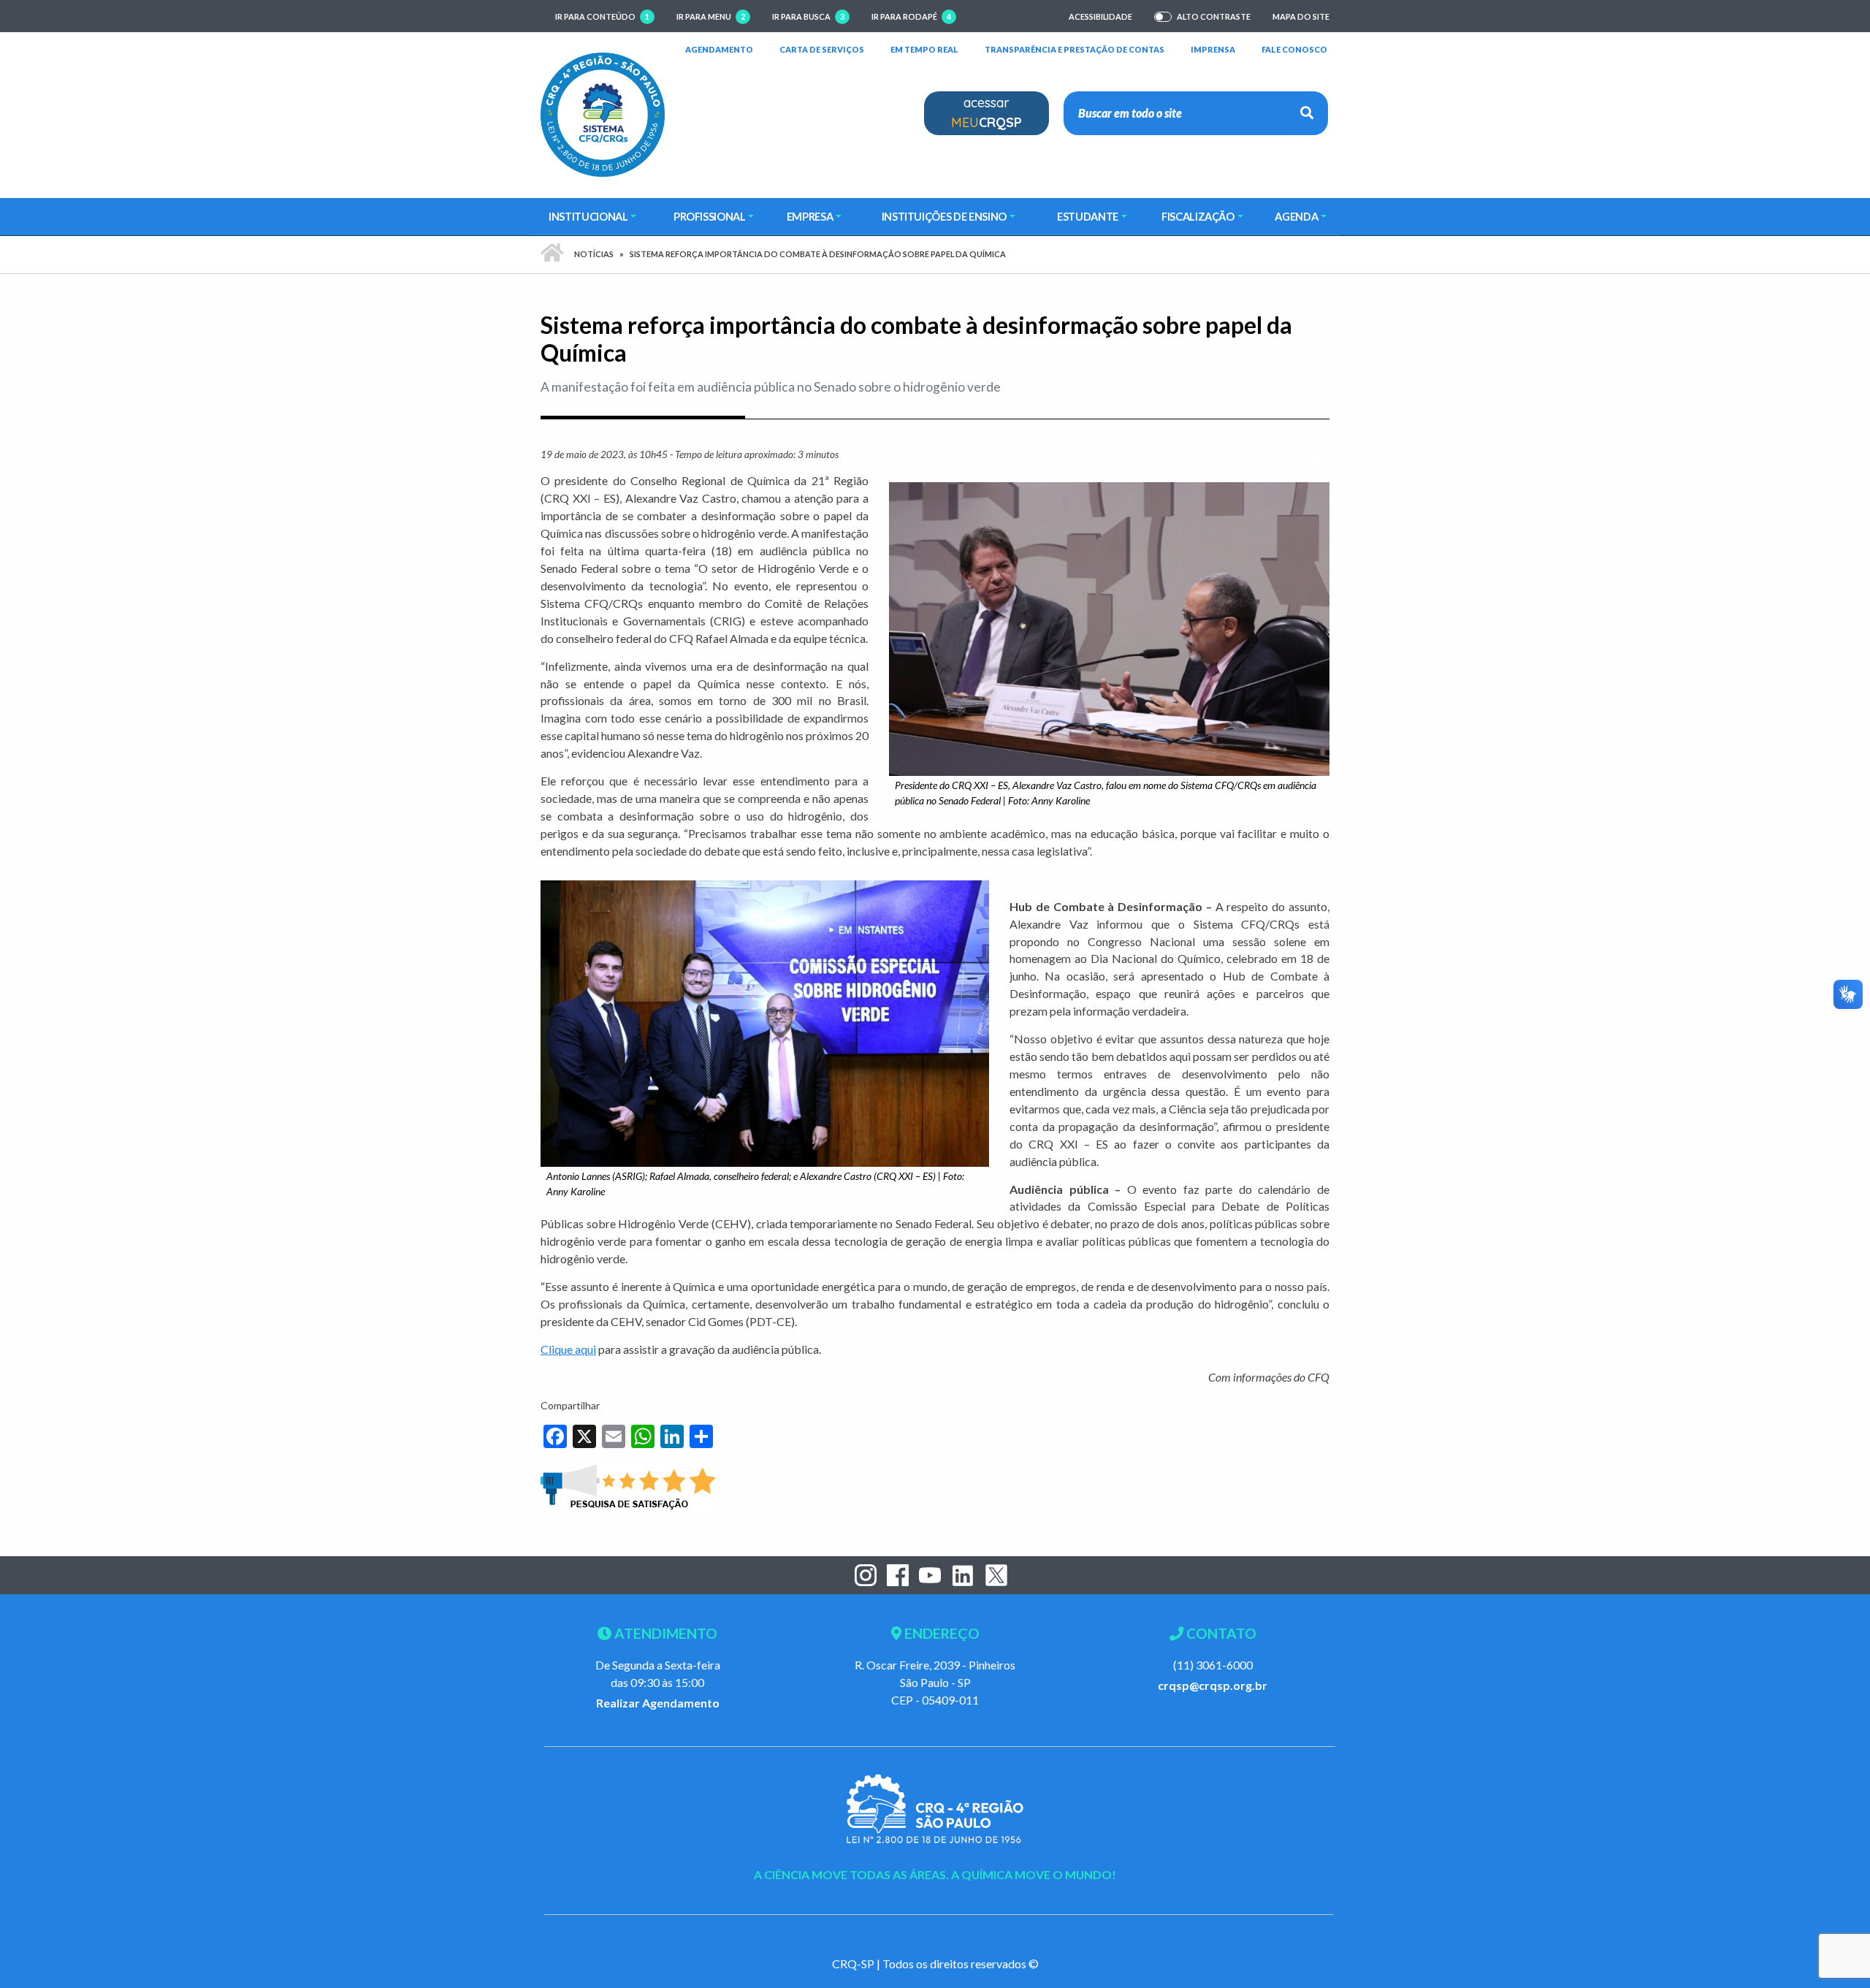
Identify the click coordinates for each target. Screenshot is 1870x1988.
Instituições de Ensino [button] (944, 216)
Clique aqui (568, 1349)
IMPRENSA (1213, 49)
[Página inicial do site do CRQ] (603, 113)
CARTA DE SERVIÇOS (822, 49)
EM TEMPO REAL (924, 49)
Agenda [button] (1296, 216)
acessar (986, 113)
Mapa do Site (1301, 16)
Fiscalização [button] (1198, 216)
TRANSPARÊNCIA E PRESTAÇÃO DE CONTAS (1075, 49)
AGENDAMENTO (719, 49)
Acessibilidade (1100, 16)
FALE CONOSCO (1294, 49)
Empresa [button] (810, 216)
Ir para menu (711, 16)
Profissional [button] (710, 216)
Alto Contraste (1214, 17)
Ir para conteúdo (602, 16)
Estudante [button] (1088, 216)
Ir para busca (808, 16)
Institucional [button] (588, 216)
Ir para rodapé (911, 16)
